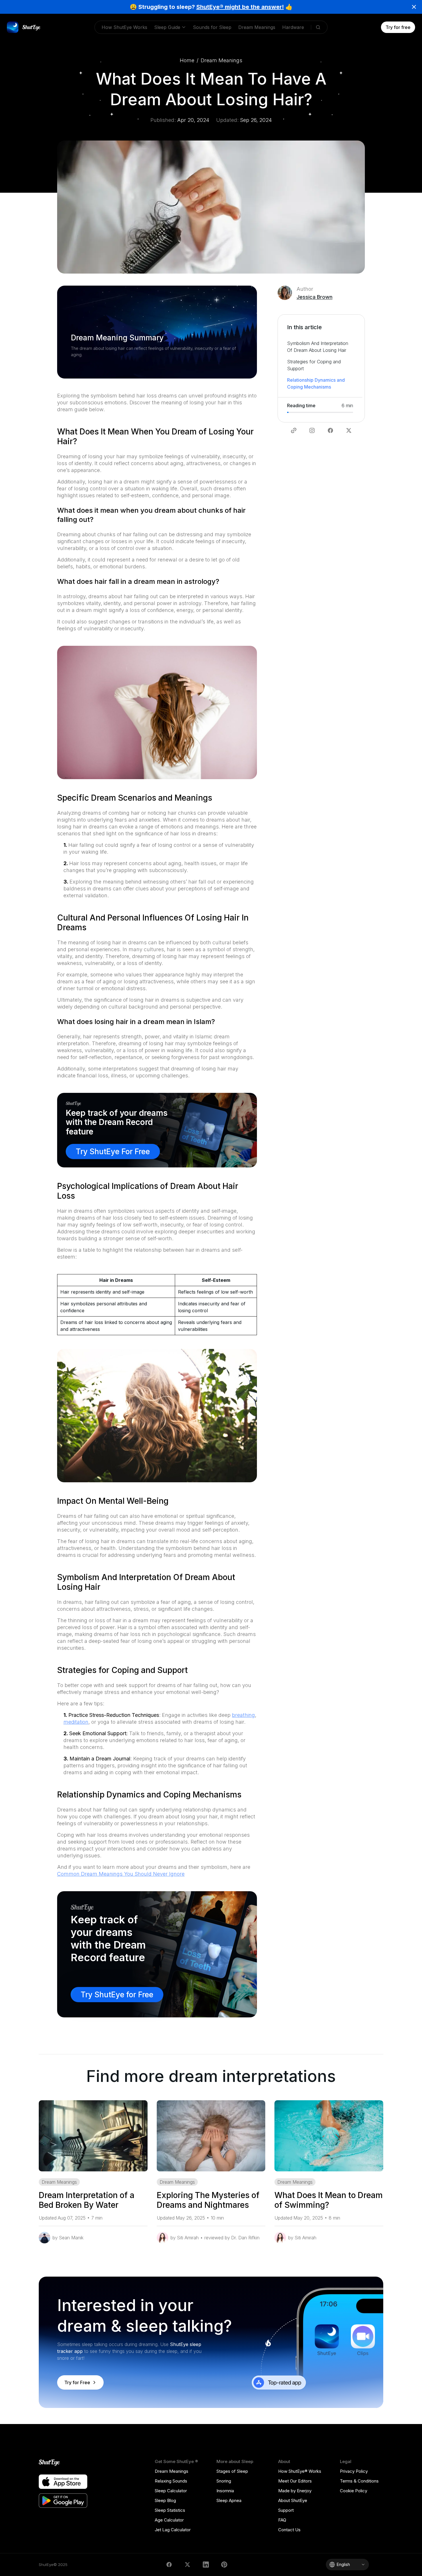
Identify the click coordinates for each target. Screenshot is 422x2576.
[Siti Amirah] (162, 2238)
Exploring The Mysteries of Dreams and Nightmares (208, 2200)
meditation (76, 1722)
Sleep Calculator (171, 2491)
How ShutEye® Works (300, 2471)
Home (187, 60)
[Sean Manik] (44, 2238)
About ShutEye (293, 2500)
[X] (187, 2565)
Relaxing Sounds (171, 2481)
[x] (349, 430)
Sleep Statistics (170, 2510)
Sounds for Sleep (212, 27)
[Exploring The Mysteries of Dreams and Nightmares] (211, 2136)
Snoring (224, 2481)
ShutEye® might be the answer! (240, 7)
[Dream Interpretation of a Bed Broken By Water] (93, 2136)
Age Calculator (169, 2520)
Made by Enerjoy (295, 2491)
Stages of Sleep (232, 2471)
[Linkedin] (206, 2565)
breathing (243, 1715)
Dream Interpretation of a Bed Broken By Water (87, 2200)
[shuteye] (24, 27)
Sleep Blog (165, 2500)
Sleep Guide (167, 27)
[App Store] (63, 2482)
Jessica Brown (314, 297)
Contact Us (289, 2530)
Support (286, 2510)
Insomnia (225, 2491)
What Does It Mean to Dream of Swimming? (329, 2200)
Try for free (398, 27)
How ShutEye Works (124, 27)
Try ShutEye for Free (117, 1995)
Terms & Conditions (359, 2481)
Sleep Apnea (229, 2500)
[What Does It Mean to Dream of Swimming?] (329, 2136)
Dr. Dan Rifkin (245, 2238)
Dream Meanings (257, 27)
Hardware (293, 27)
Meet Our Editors (295, 2481)
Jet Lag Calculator (173, 2530)
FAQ (282, 2520)
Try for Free (77, 2382)
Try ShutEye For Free (113, 1152)
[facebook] (330, 430)
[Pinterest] (224, 2565)
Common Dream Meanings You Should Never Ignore (121, 1874)
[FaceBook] (169, 2565)
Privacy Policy (354, 2471)
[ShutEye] (63, 2463)
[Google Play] (63, 2501)
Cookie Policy (354, 2491)
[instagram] (312, 430)
